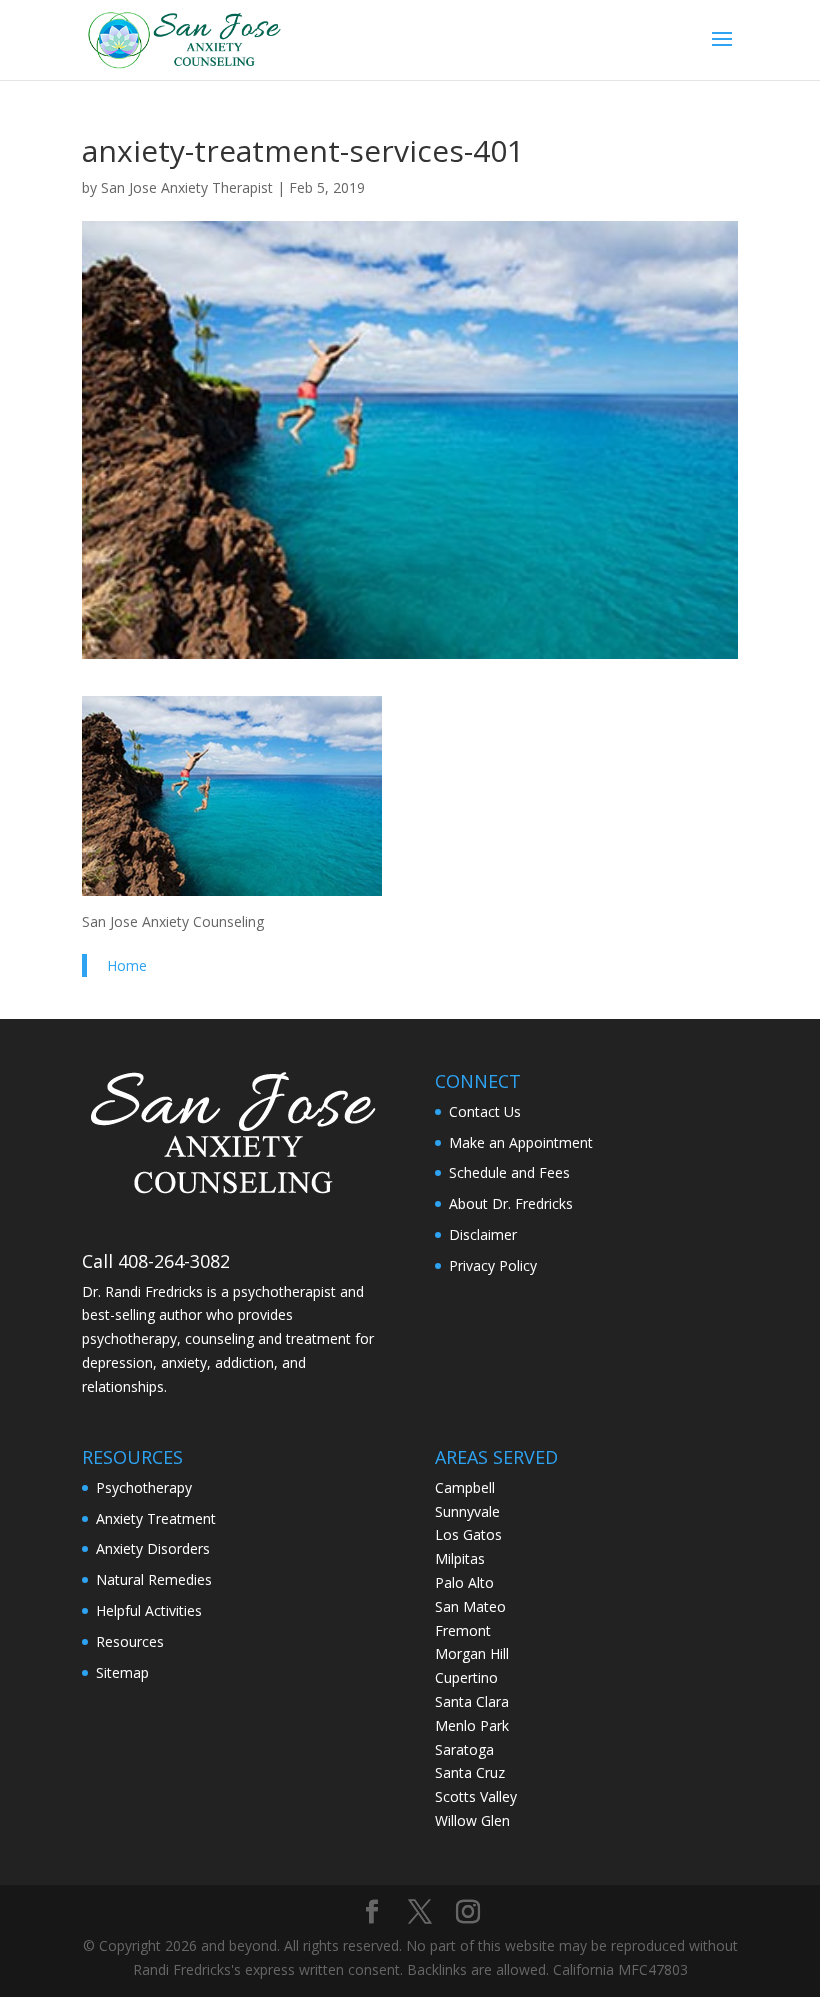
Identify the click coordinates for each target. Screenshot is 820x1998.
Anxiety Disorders (153, 1548)
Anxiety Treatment (156, 1518)
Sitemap (122, 1672)
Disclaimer (483, 1234)
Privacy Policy (493, 1265)
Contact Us (485, 1111)
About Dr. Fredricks (511, 1203)
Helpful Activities (149, 1610)
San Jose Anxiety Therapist (187, 187)
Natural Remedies (154, 1579)
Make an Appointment (521, 1142)
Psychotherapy (144, 1487)
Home (127, 965)
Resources (130, 1641)
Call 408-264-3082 (156, 1261)
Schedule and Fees (509, 1172)
